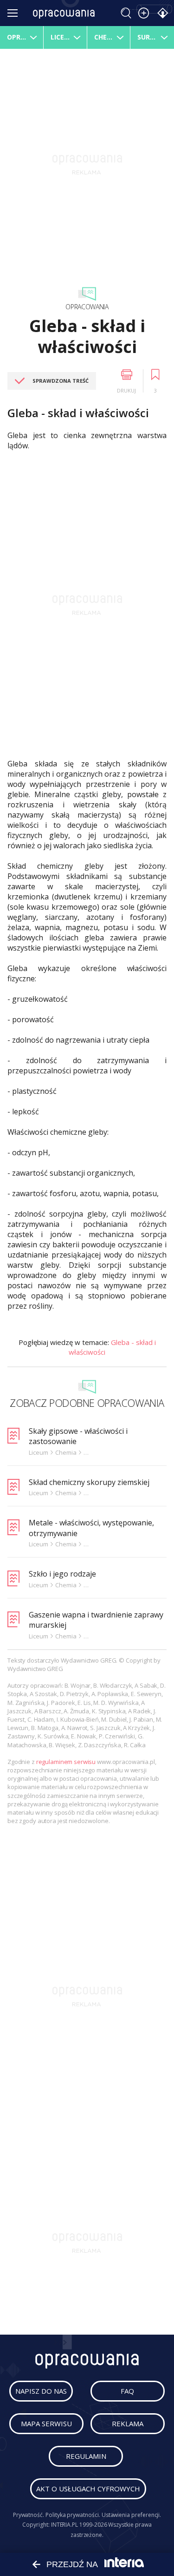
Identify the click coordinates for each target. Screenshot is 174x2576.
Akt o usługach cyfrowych (88, 2489)
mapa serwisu (46, 2423)
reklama (128, 2423)
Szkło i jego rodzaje (62, 1574)
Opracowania (87, 307)
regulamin (86, 2456)
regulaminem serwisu (66, 1762)
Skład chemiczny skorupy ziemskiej (89, 1482)
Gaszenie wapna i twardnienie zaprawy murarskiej (96, 1620)
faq (127, 2391)
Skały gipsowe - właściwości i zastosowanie (78, 1436)
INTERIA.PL (64, 2525)
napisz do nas (41, 2391)
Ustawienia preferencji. (132, 2515)
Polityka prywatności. (73, 2515)
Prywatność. (29, 2515)
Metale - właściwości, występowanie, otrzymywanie (91, 1528)
